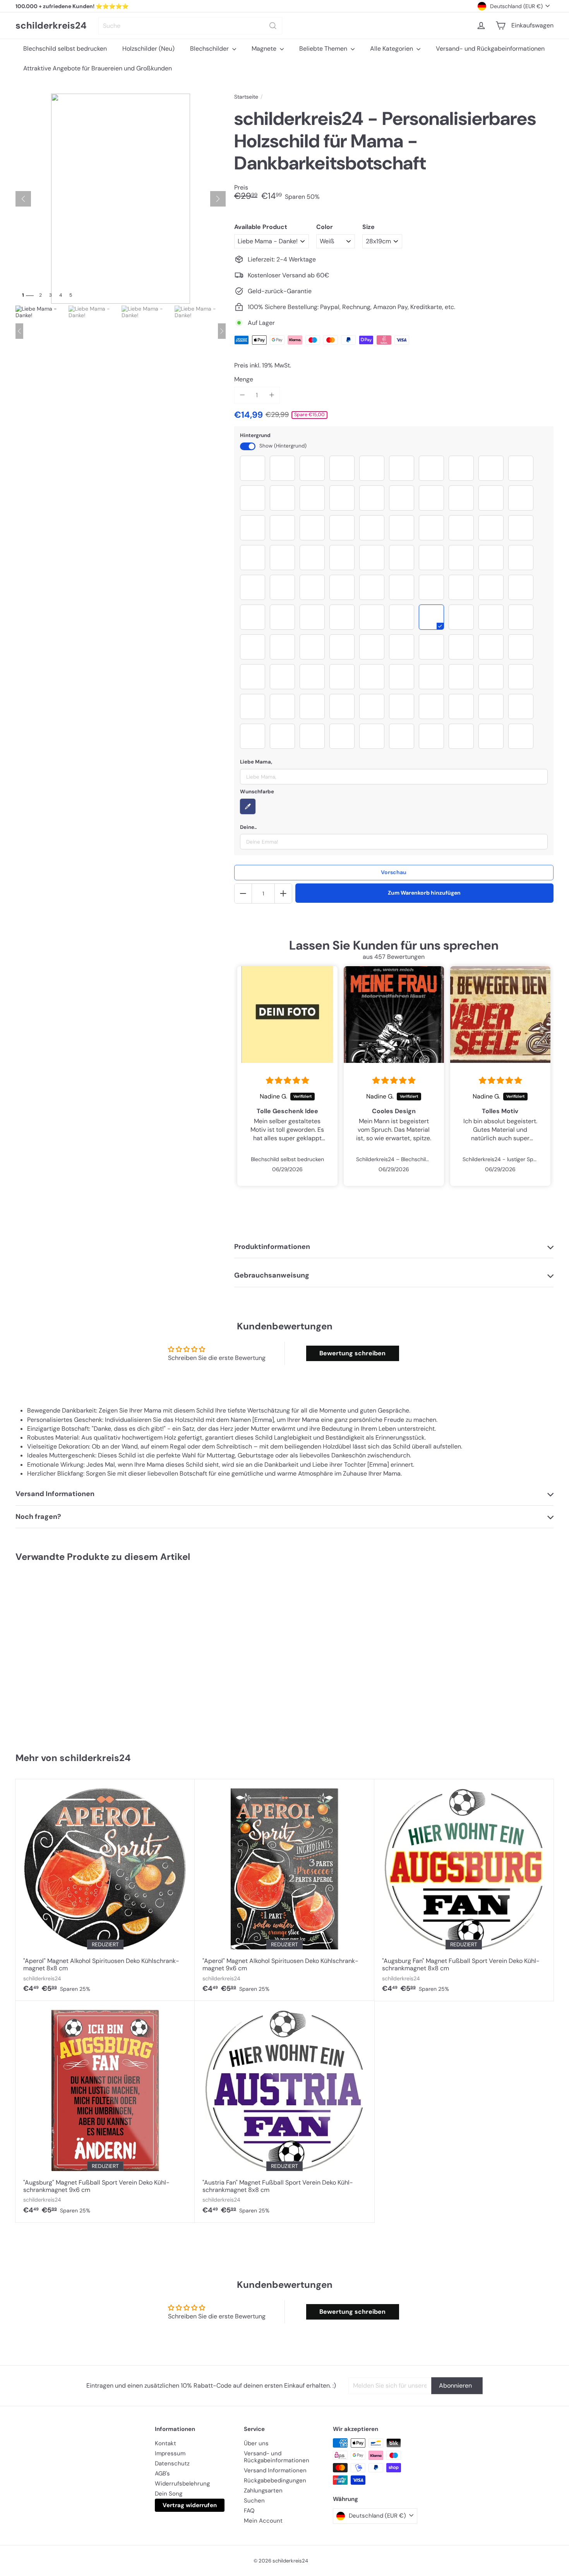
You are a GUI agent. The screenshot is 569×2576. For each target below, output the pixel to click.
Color (325, 227)
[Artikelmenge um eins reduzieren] (243, 395)
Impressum (170, 2453)
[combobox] (190, 26)
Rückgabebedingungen (275, 2480)
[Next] (222, 331)
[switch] (248, 446)
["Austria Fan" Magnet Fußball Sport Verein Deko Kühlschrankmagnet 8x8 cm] (284, 2112)
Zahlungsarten (263, 2491)
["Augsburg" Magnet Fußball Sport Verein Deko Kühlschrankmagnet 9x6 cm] (105, 2112)
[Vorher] (23, 199)
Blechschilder (210, 49)
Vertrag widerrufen (190, 2505)
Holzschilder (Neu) (148, 49)
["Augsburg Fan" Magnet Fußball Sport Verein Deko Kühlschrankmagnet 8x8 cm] (464, 1890)
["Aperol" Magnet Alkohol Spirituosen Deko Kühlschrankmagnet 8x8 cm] (105, 1890)
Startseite (246, 97)
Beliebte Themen (324, 49)
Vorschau (394, 872)
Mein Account (263, 2521)
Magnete (265, 49)
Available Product (261, 227)
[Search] (273, 26)
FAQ (249, 2511)
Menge (244, 379)
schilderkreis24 (51, 26)
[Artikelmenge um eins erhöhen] (272, 395)
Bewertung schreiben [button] (352, 1353)
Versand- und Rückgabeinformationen (490, 49)
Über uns (256, 2443)
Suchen (254, 2501)
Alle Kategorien (392, 49)
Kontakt (165, 2443)
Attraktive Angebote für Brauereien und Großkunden (98, 68)
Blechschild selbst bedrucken (65, 49)
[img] (287, 1081)
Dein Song (169, 2494)
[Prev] (19, 331)
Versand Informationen (275, 2470)
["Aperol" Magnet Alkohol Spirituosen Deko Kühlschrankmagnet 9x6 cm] (284, 1890)
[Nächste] (218, 199)
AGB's (162, 2474)
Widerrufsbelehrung (182, 2484)
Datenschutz (172, 2463)
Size (368, 227)
